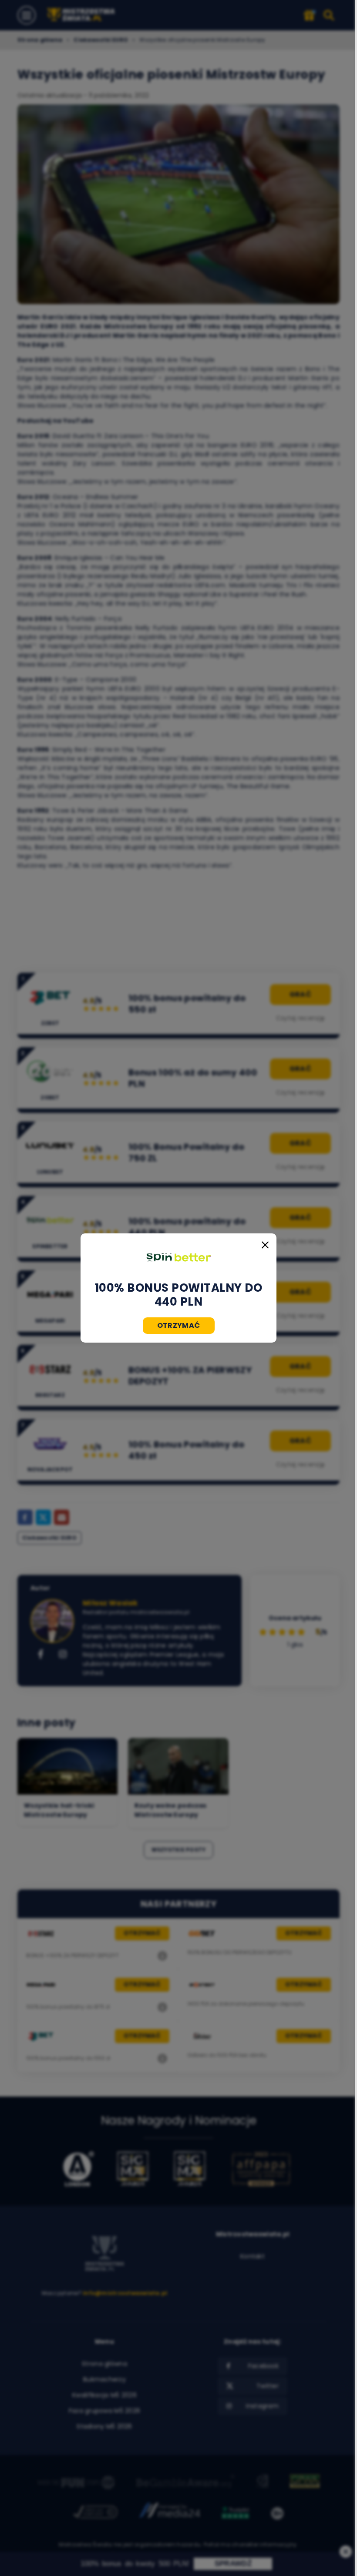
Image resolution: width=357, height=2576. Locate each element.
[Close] (265, 1245)
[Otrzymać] (178, 1257)
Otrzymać (179, 1325)
